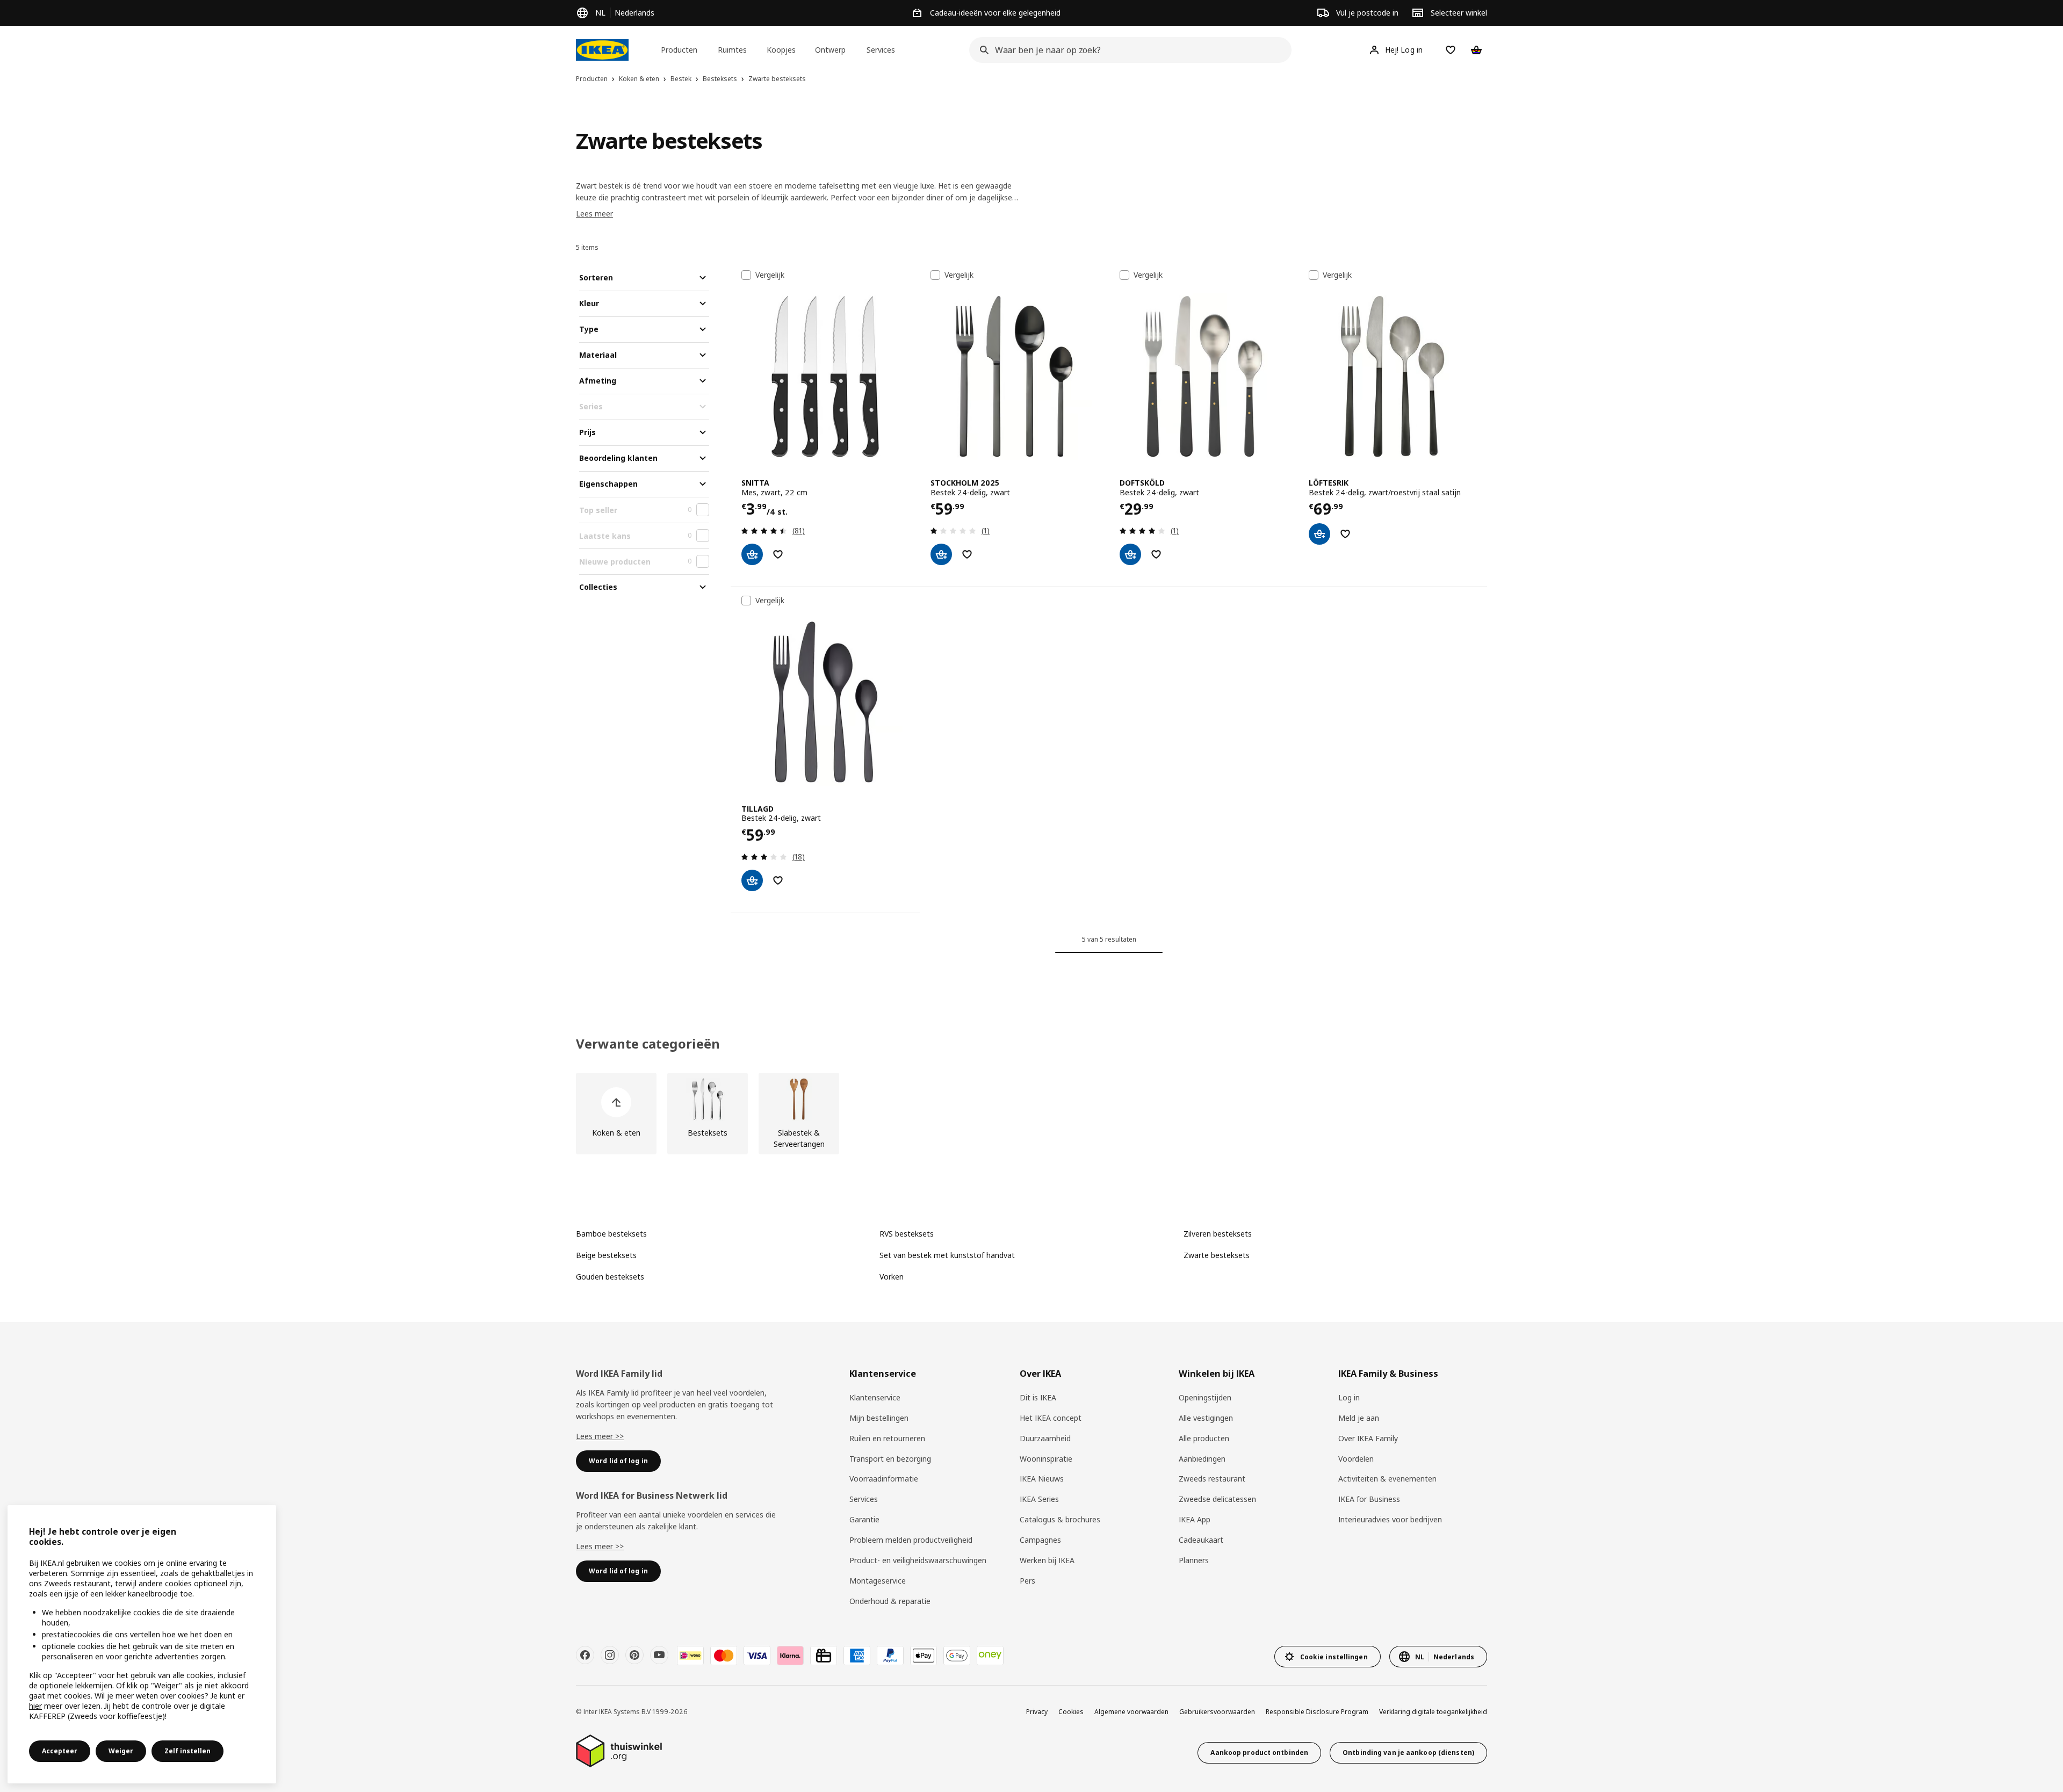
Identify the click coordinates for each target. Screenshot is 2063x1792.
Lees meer (594, 214)
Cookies (1071, 1712)
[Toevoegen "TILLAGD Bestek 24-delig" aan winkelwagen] (752, 880)
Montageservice (878, 1581)
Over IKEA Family (1368, 1438)
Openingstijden (1205, 1397)
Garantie (864, 1519)
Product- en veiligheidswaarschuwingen (918, 1560)
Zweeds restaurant (1212, 1479)
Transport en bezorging (890, 1459)
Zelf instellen (187, 1751)
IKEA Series (1039, 1499)
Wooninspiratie (1046, 1459)
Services (864, 1499)
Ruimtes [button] (732, 50)
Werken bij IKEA (1047, 1560)
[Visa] (757, 1656)
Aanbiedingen (1202, 1459)
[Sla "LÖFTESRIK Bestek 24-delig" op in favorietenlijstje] (1345, 534)
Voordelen (1356, 1459)
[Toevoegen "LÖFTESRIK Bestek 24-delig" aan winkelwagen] (1319, 534)
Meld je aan (1359, 1418)
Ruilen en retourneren (887, 1438)
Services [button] (881, 50)
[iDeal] (690, 1656)
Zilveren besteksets (1218, 1234)
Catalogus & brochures (1060, 1519)
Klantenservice (875, 1397)
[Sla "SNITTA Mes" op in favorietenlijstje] (778, 554)
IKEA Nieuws (1042, 1479)
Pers (1027, 1581)
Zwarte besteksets (1217, 1255)
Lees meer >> (600, 1436)
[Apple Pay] (924, 1656)
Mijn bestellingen (879, 1418)
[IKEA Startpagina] (602, 50)
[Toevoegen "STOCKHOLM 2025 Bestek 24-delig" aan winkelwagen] (941, 554)
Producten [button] (679, 50)
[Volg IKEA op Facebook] (585, 1655)
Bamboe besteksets (611, 1234)
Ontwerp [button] (830, 50)
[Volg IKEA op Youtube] (659, 1655)
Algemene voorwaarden (1131, 1712)
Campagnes (1040, 1540)
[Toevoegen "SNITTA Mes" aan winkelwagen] (752, 554)
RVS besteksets (907, 1234)
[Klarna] (790, 1656)
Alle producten (1204, 1438)
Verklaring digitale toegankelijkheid (1433, 1712)
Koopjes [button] (781, 50)
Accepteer (60, 1751)
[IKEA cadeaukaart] (824, 1656)
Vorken (892, 1277)
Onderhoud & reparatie (890, 1601)
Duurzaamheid (1045, 1438)
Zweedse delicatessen (1217, 1499)
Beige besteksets (606, 1255)
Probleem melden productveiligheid (911, 1540)
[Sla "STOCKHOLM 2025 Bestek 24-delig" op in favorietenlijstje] (967, 554)
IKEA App (1195, 1519)
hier (35, 1706)
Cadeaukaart (1201, 1540)
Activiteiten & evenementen (1387, 1479)
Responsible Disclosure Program (1317, 1712)
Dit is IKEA (1038, 1397)
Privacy (1037, 1712)
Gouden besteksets (610, 1277)
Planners (1194, 1560)
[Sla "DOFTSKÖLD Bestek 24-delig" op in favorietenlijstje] (1156, 554)
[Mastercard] (724, 1656)
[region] (142, 1644)
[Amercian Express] (857, 1656)
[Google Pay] (957, 1656)
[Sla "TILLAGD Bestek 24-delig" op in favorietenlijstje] (778, 880)
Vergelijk (770, 275)
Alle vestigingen (1206, 1418)
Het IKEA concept (1051, 1418)
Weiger (121, 1751)
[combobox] (1127, 50)
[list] (1031, 1114)
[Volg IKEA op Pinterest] (634, 1655)
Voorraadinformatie (884, 1479)
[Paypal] (890, 1656)
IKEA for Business (1369, 1499)
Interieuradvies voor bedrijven (1390, 1519)
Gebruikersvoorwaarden (1217, 1712)
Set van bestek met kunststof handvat (947, 1255)
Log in (1349, 1397)
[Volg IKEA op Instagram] (610, 1655)
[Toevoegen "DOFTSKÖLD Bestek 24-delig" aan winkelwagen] (1130, 554)
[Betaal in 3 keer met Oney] (990, 1656)
